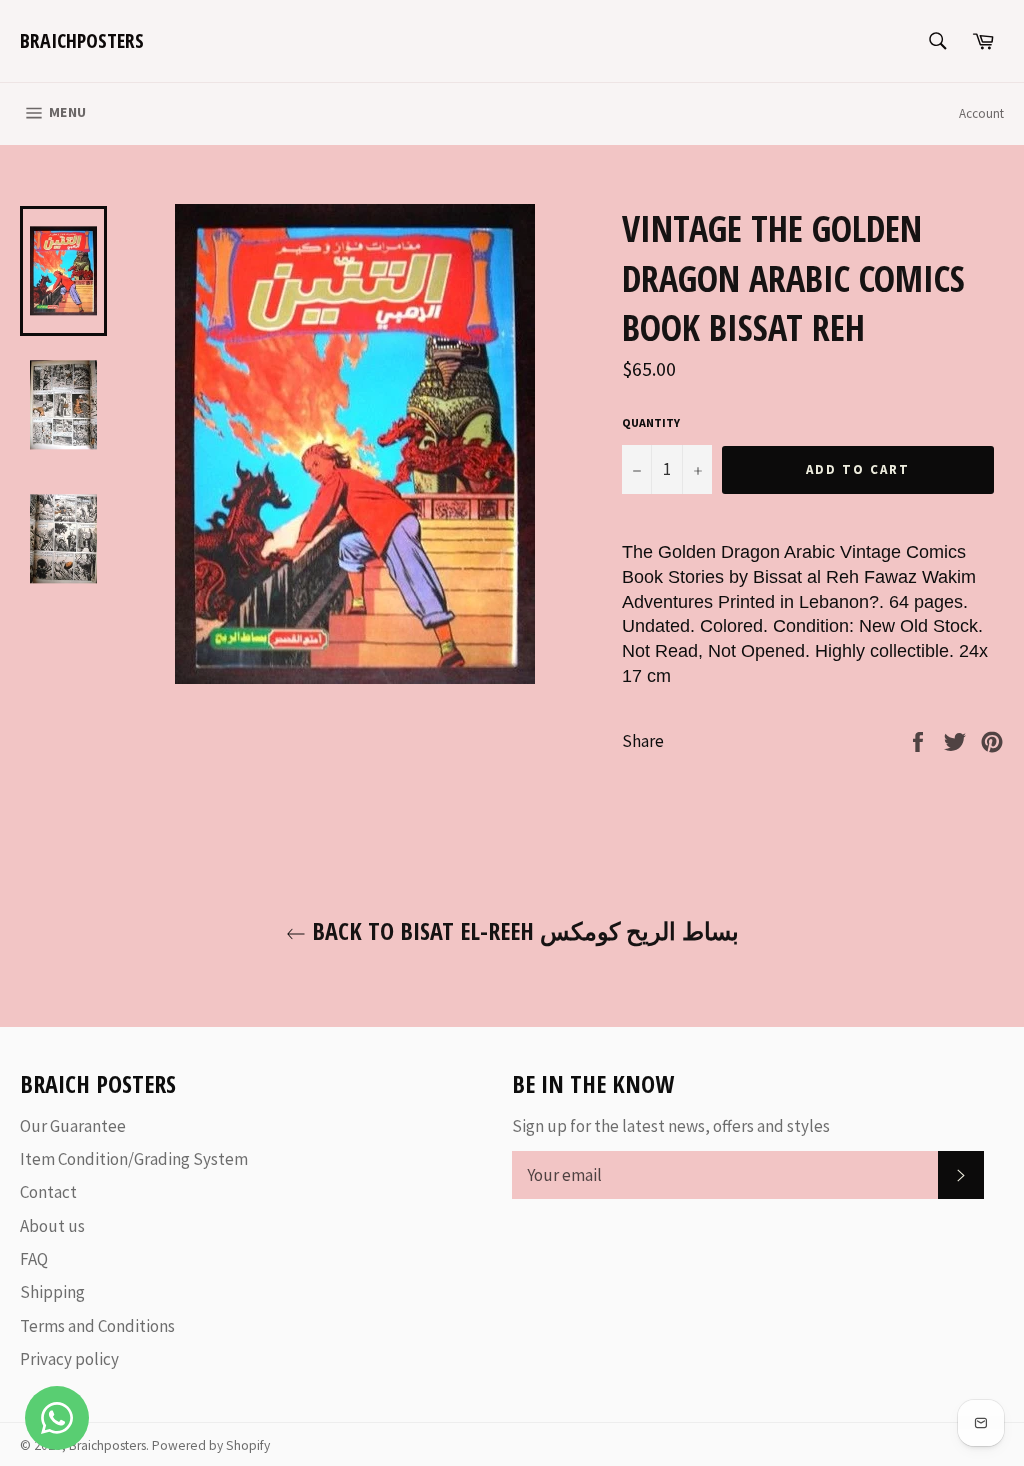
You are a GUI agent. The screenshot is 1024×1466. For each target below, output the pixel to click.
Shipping (52, 1292)
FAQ (34, 1259)
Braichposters (82, 40)
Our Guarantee (73, 1126)
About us (52, 1226)
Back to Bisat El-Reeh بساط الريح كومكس (522, 930)
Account (981, 113)
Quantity (651, 422)
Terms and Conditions (97, 1326)
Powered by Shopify (211, 1445)
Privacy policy (69, 1359)
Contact (48, 1192)
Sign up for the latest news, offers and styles (671, 1126)
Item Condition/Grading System (134, 1159)
